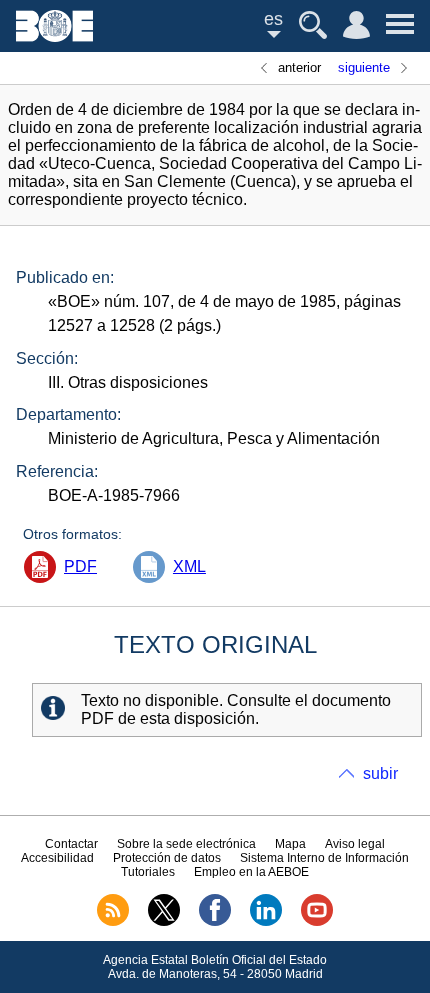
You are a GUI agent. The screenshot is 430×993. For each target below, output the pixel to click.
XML (189, 566)
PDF (80, 566)
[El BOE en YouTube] (317, 922)
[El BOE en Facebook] (215, 922)
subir (380, 773)
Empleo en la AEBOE (251, 872)
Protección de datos (167, 858)
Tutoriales (148, 872)
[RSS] (113, 922)
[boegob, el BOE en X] (164, 922)
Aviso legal (355, 844)
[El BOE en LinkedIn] (266, 922)
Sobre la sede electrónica (186, 844)
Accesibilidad (57, 858)
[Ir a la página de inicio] (54, 36)
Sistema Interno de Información (324, 858)
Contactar (71, 844)
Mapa (290, 844)
